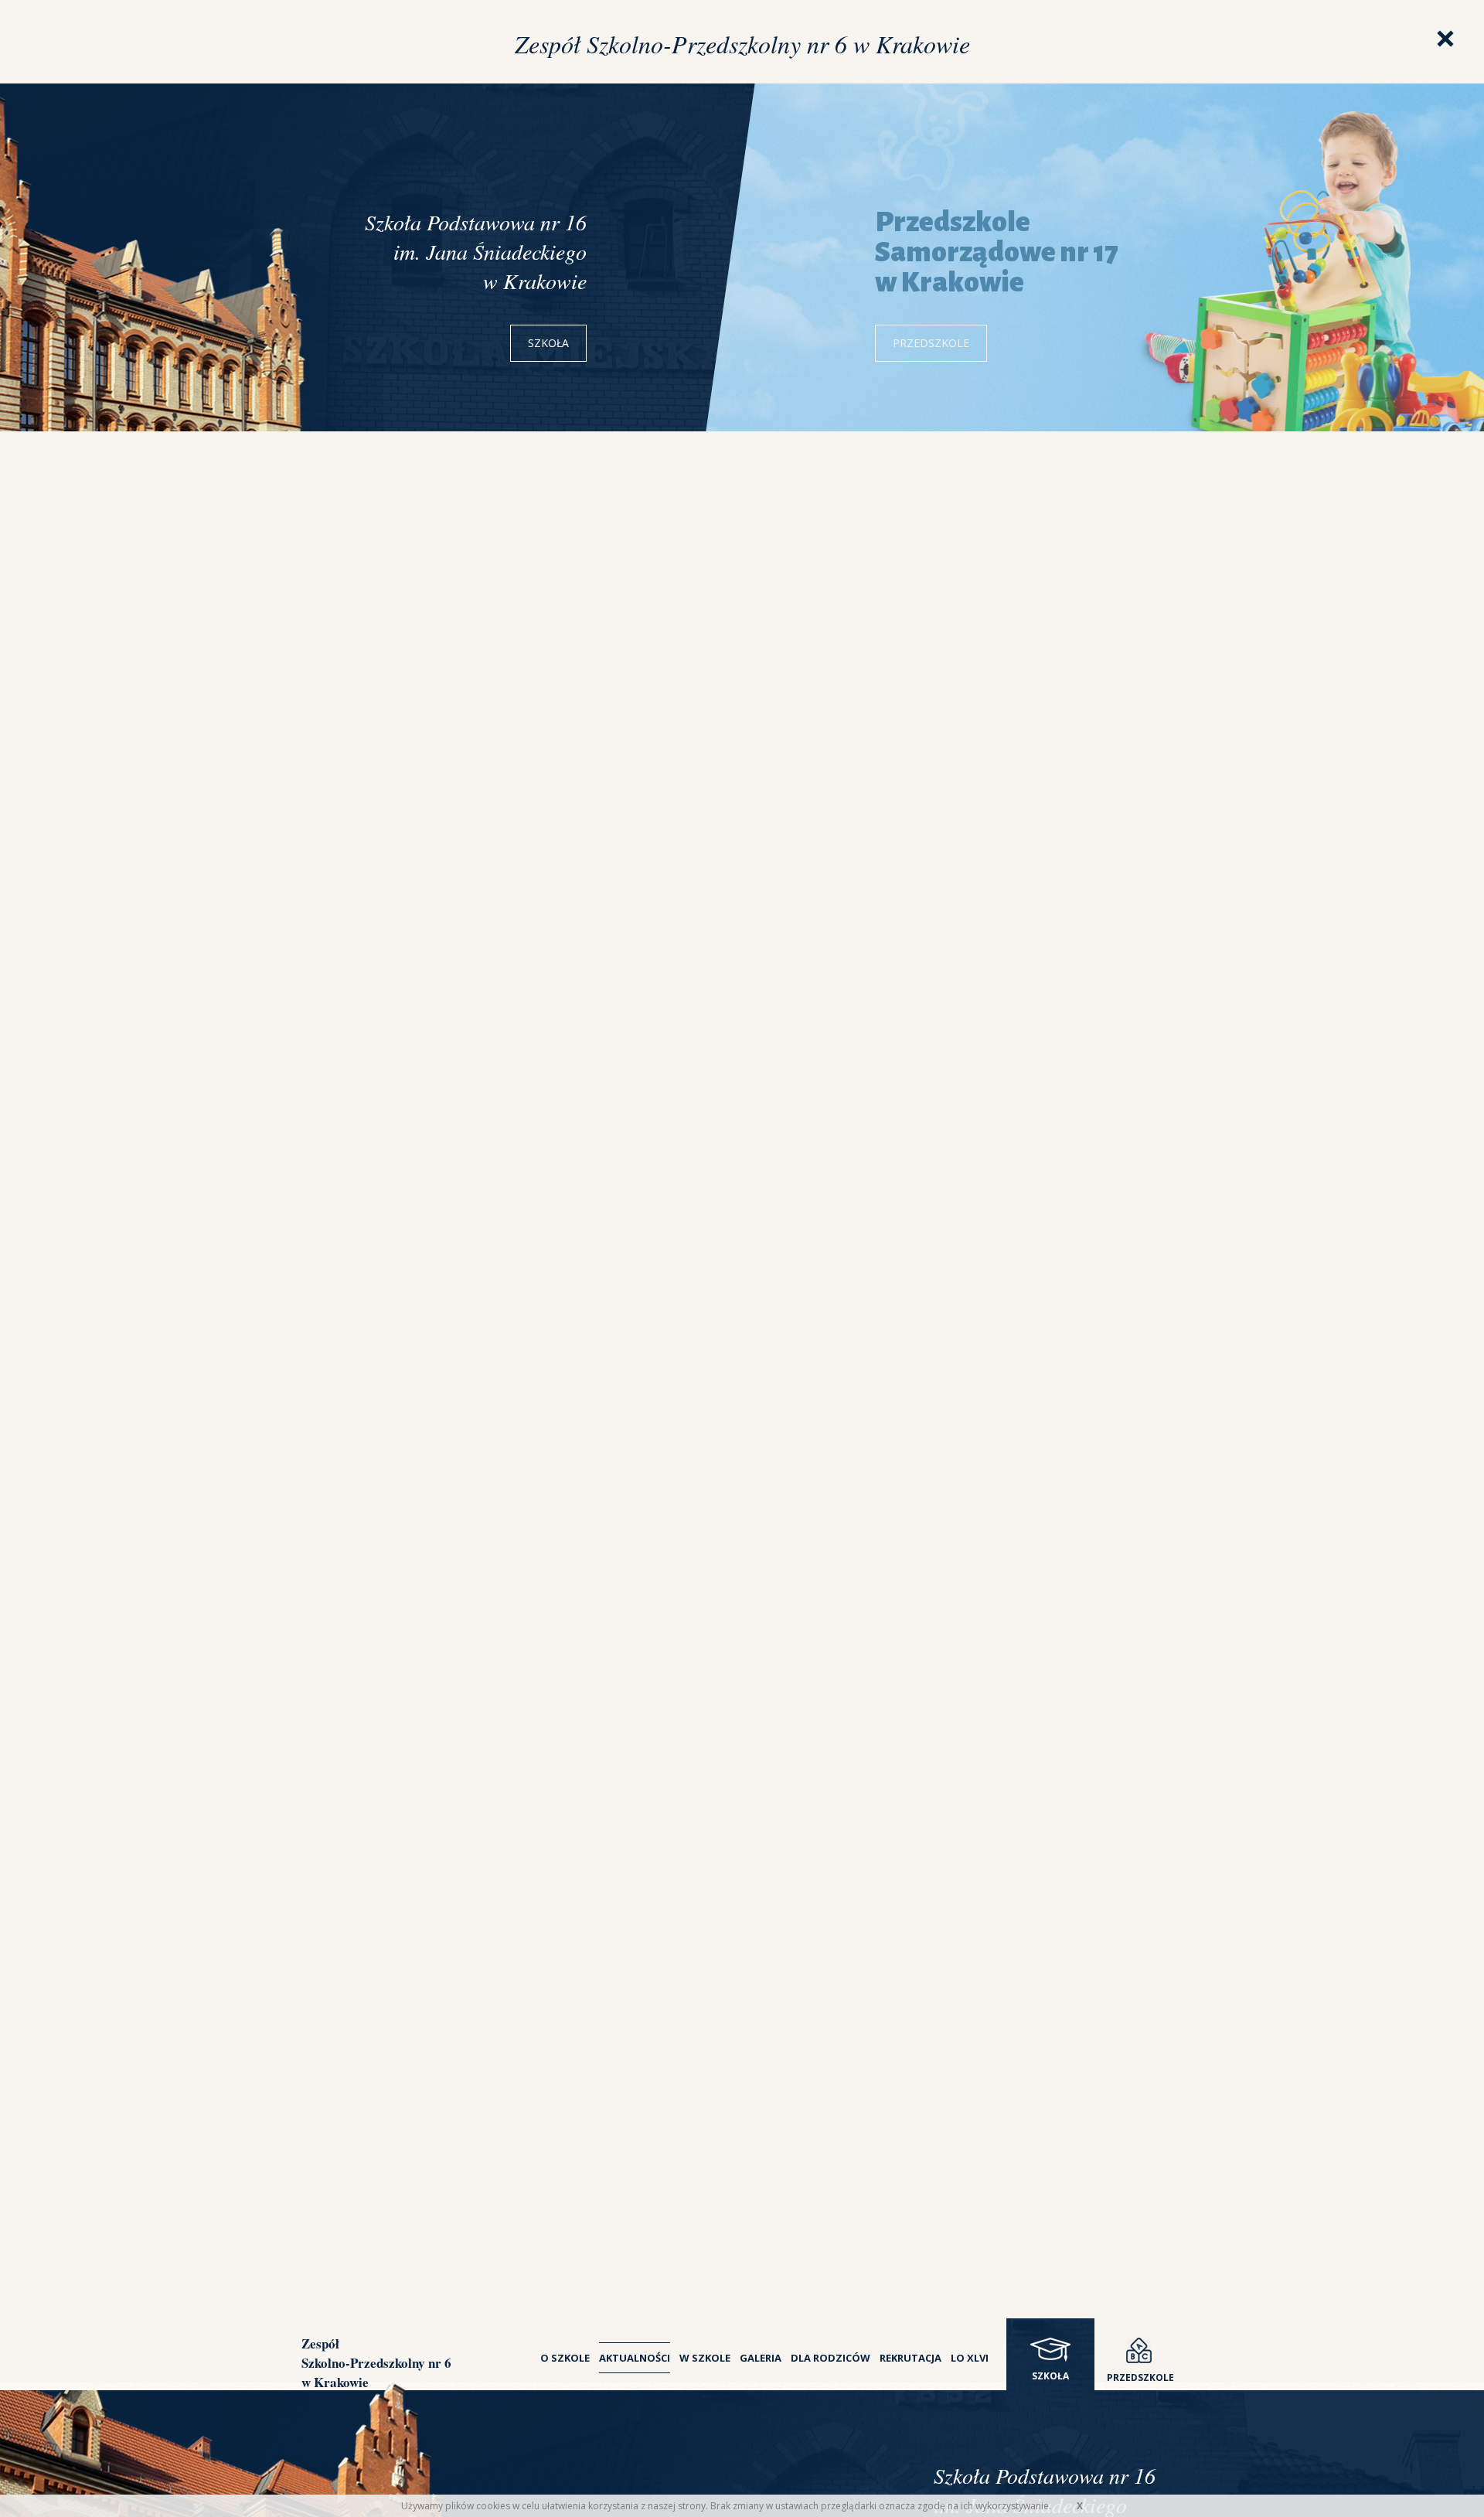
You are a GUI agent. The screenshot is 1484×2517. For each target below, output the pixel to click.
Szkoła (548, 343)
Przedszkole (931, 343)
